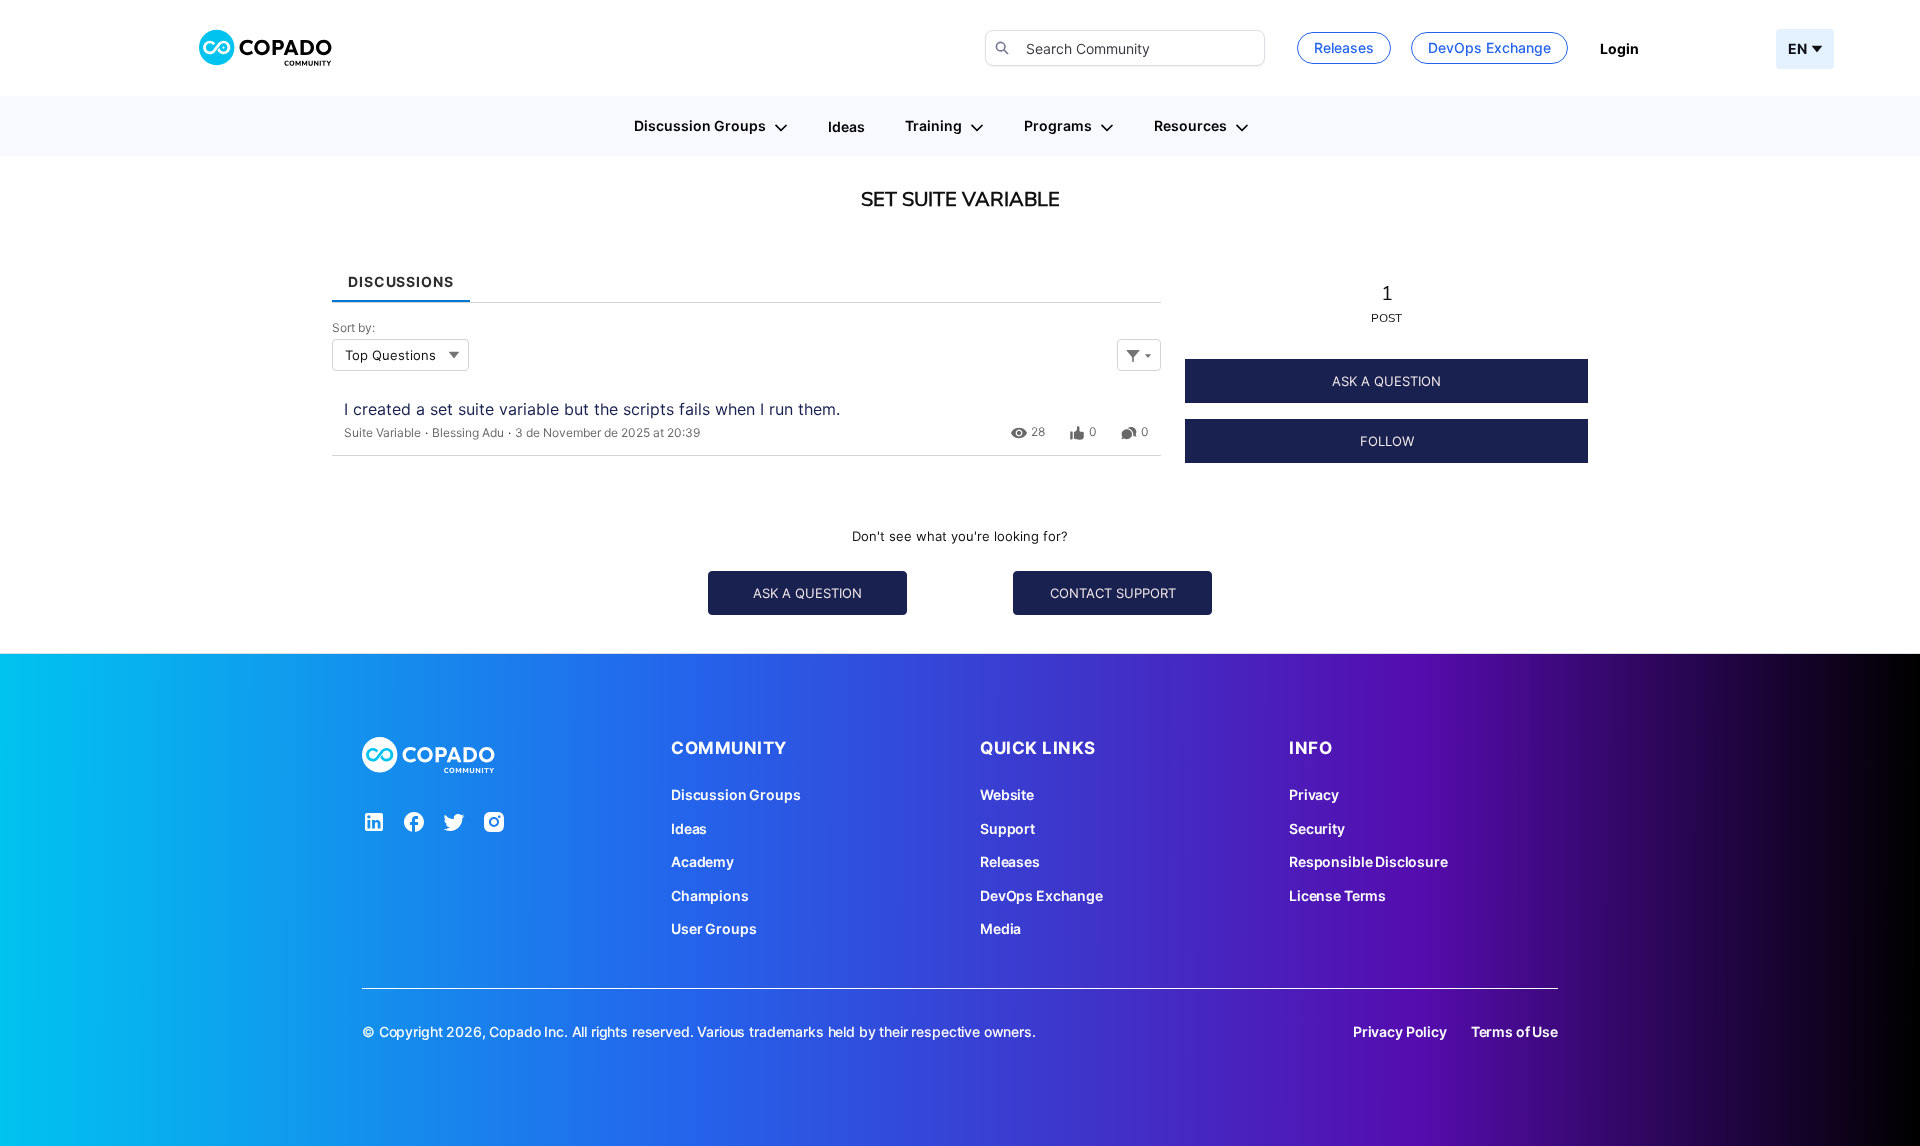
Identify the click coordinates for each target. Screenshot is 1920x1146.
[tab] (401, 274)
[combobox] (1125, 48)
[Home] (266, 48)
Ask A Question (1386, 381)
